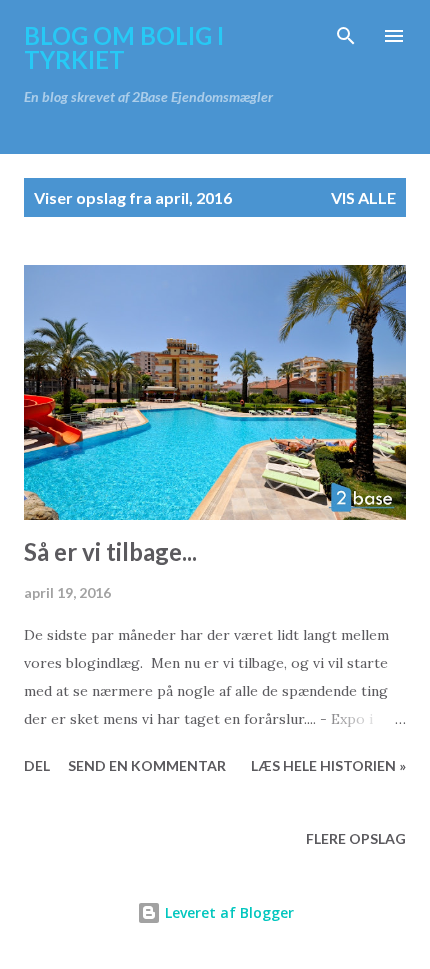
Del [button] (37, 765)
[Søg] (346, 36)
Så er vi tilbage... (110, 551)
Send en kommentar (147, 765)
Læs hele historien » (328, 765)
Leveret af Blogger (227, 912)
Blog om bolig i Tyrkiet (124, 47)
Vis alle (363, 197)
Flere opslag (356, 838)
